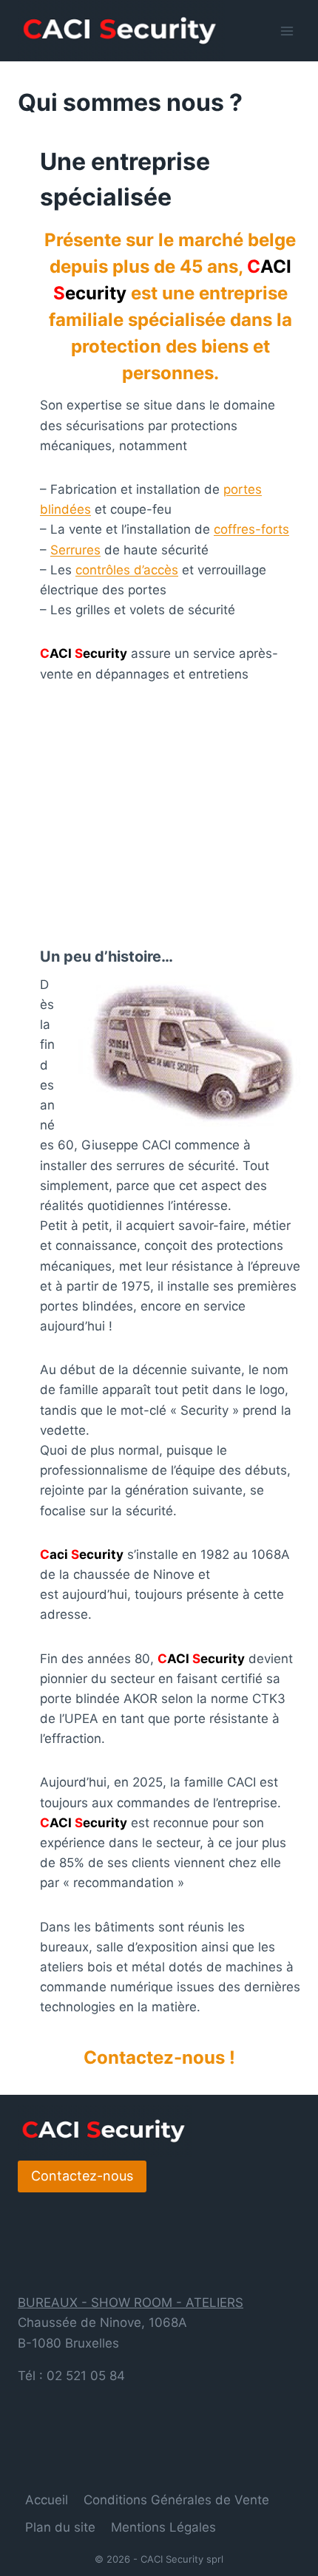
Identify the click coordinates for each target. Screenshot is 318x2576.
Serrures (75, 550)
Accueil (47, 2500)
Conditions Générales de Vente (176, 2500)
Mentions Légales (163, 2527)
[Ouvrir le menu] (287, 31)
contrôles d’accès (127, 570)
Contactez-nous (82, 2176)
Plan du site (60, 2527)
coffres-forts (251, 529)
